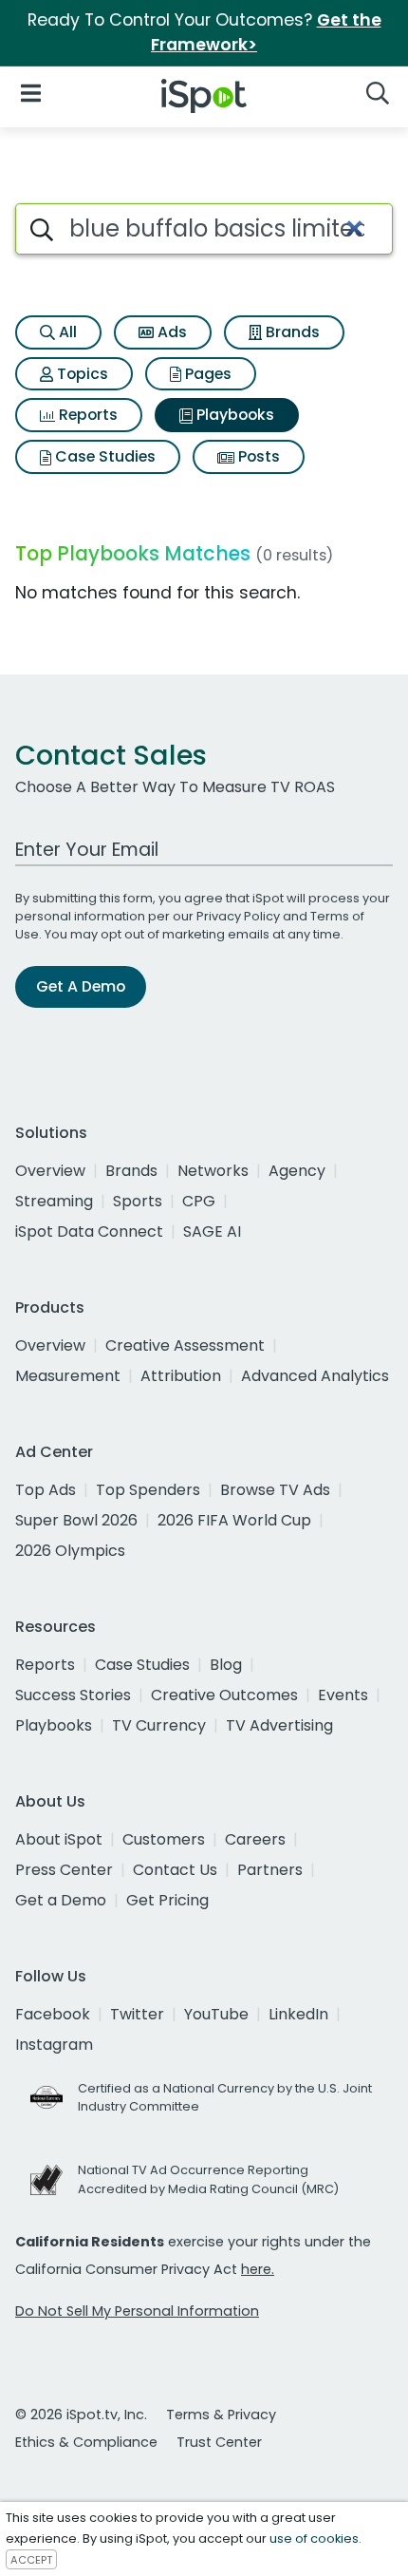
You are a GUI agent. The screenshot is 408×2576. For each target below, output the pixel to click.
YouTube (216, 2014)
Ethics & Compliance (86, 2442)
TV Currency (159, 1725)
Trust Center (219, 2442)
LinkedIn (298, 2014)
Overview (50, 1171)
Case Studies (103, 456)
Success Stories (73, 1695)
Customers (164, 1839)
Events (343, 1695)
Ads (170, 332)
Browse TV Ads (275, 1490)
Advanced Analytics (315, 1376)
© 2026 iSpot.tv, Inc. (81, 2415)
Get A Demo (81, 986)
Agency (297, 1171)
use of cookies (314, 2538)
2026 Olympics (70, 1551)
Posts (257, 456)
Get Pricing (167, 1900)
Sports (138, 1201)
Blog (226, 1665)
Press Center (64, 1870)
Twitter (137, 2014)
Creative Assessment (185, 1345)
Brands (291, 332)
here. (258, 2269)
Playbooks (233, 415)
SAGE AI (212, 1231)
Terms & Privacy (221, 2415)
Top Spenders (148, 1490)
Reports (86, 415)
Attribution (181, 1376)
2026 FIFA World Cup (234, 1520)
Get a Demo (61, 1900)
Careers (255, 1839)
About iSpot (59, 1839)
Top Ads (46, 1490)
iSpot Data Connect (89, 1231)
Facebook (53, 2014)
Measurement (68, 1376)
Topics (81, 374)
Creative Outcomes (224, 1695)
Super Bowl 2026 (76, 1520)
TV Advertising (279, 1725)
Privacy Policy (238, 916)
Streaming (54, 1201)
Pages (206, 374)
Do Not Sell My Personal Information (137, 2311)
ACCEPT (31, 2560)
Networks (213, 1171)
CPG (199, 1201)
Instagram (54, 2045)
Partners (270, 1870)
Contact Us (175, 1870)
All (66, 332)
